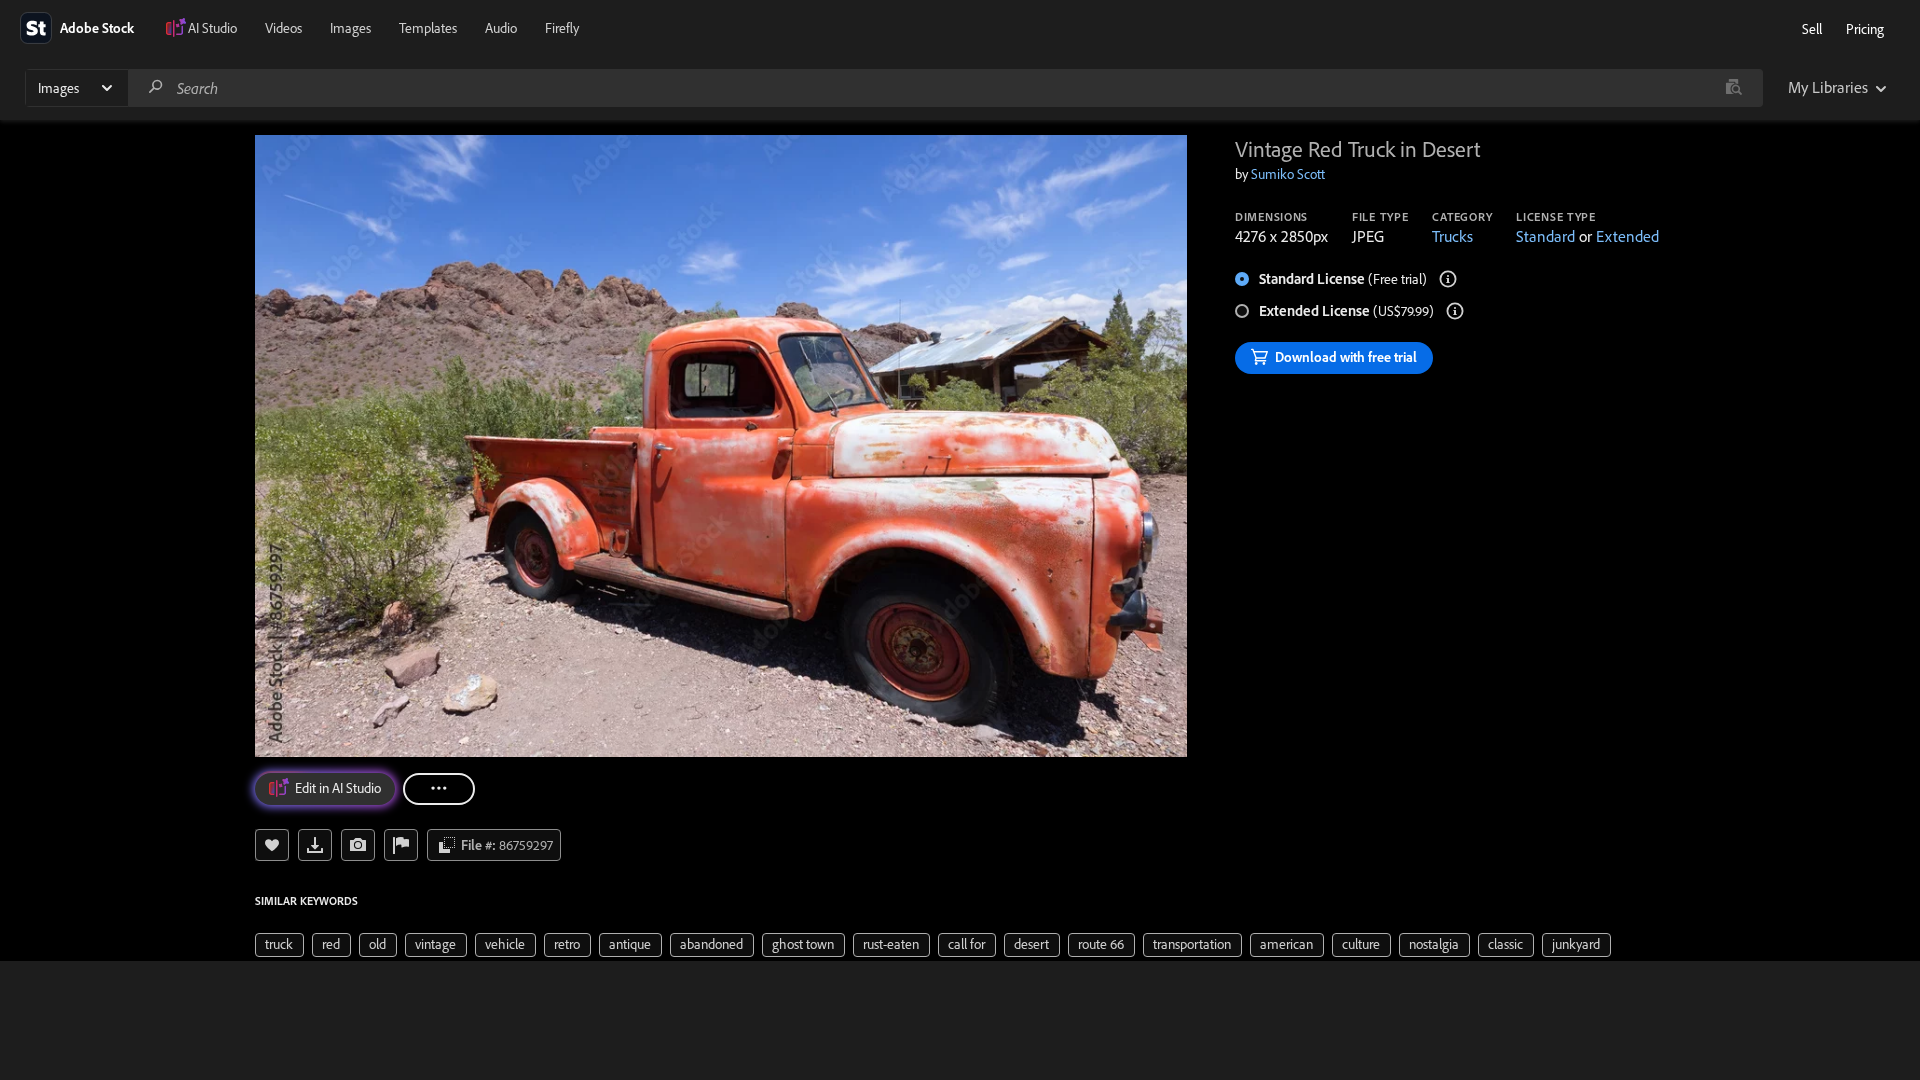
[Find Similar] (358, 845)
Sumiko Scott (1288, 174)
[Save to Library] (272, 845)
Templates (428, 28)
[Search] (156, 87)
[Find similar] (1733, 88)
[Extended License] (1455, 311)
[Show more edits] (439, 789)
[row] (279, 945)
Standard (1545, 236)
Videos (283, 28)
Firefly (562, 28)
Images (350, 28)
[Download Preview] (315, 845)
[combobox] (945, 88)
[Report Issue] (401, 845)
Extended (1627, 236)
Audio (501, 28)
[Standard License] (1448, 279)
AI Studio (212, 28)
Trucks (1452, 236)
